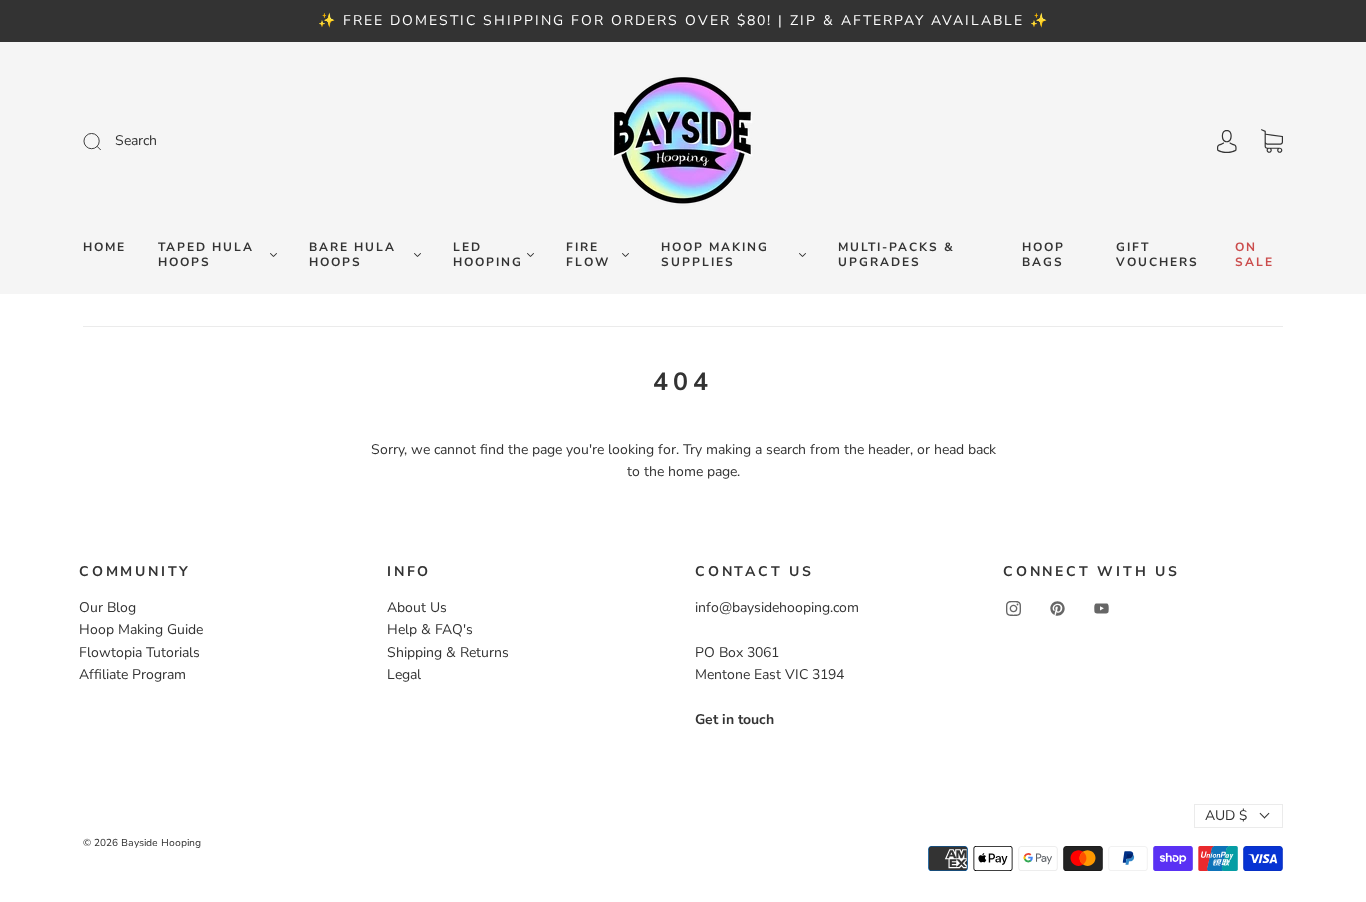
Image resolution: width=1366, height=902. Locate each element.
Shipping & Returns (448, 652)
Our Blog (107, 607)
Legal (404, 674)
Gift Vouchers (1157, 255)
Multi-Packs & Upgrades (896, 255)
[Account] (1227, 141)
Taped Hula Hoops (206, 255)
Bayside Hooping (161, 843)
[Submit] (226, 141)
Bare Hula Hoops (352, 255)
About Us (417, 607)
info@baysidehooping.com (777, 607)
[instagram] (1013, 609)
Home (104, 247)
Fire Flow (588, 255)
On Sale (1254, 255)
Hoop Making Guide (141, 629)
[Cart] (1272, 141)
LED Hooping (488, 255)
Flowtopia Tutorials (139, 652)
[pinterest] (1057, 609)
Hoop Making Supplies (715, 255)
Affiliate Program (132, 674)
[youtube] (1101, 609)
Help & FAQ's (430, 629)
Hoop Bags (1043, 255)
